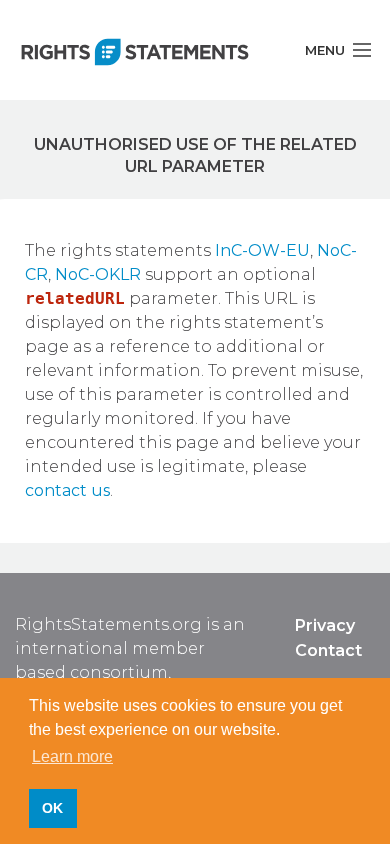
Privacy (325, 625)
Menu (325, 50)
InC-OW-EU (262, 250)
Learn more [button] (72, 756)
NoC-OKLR (98, 274)
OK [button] (52, 808)
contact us (67, 490)
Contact (328, 650)
